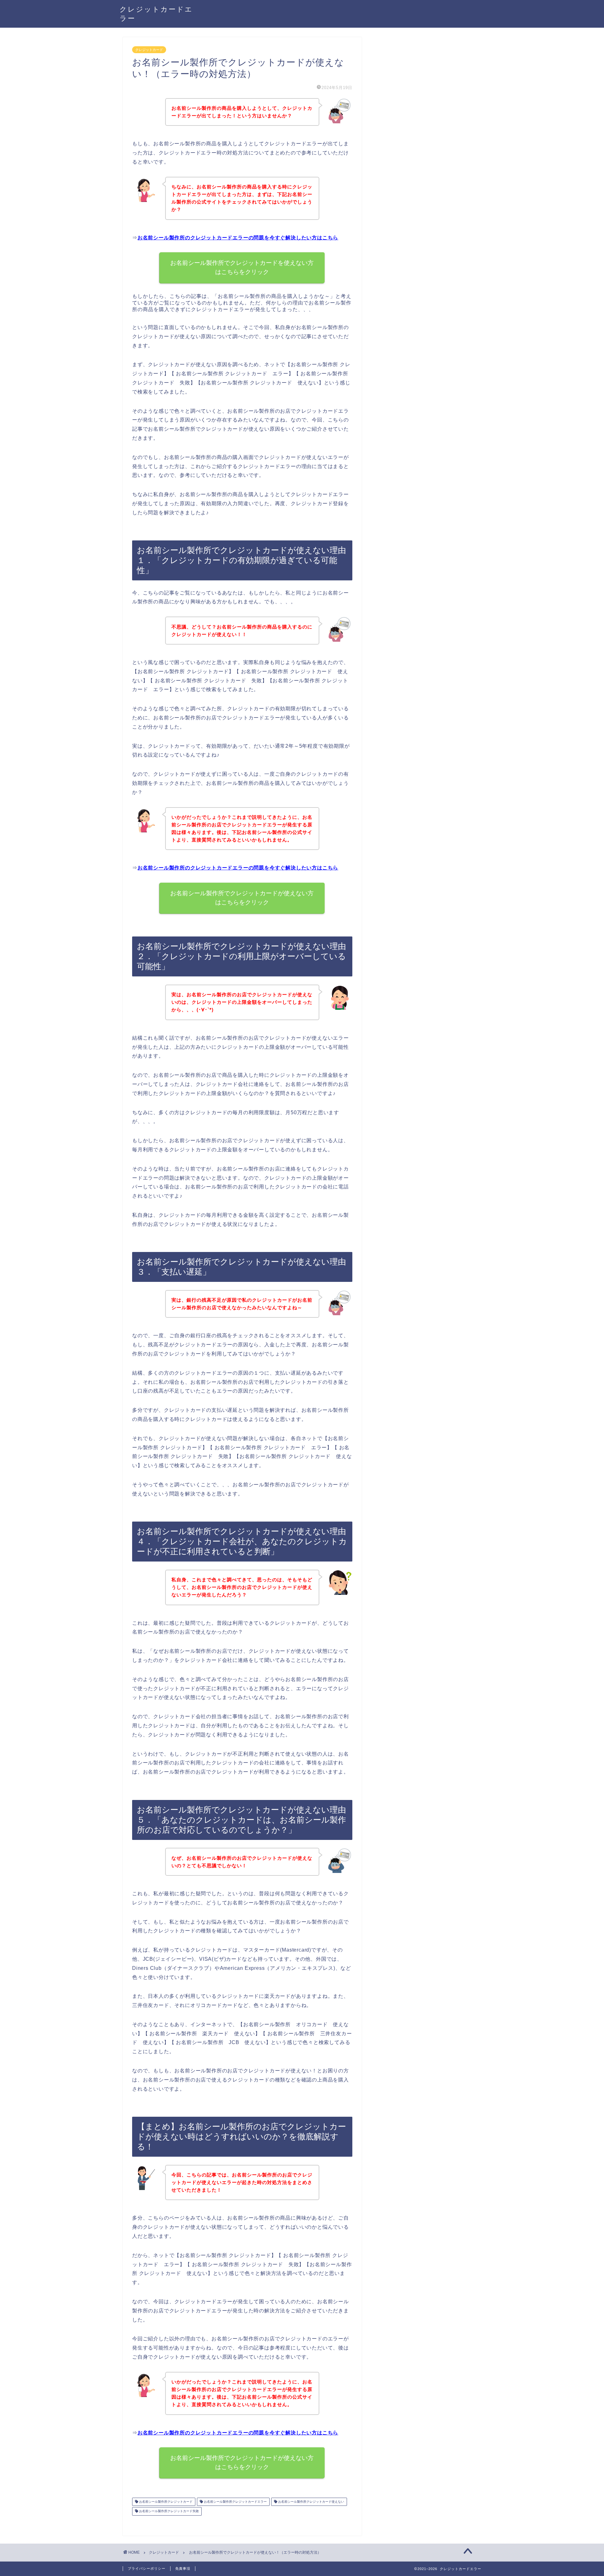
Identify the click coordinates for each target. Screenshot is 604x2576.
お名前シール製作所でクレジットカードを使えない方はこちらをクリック (242, 267)
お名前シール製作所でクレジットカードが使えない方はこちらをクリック (242, 898)
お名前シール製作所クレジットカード (165, 2502)
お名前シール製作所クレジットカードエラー (235, 2502)
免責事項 (183, 2568)
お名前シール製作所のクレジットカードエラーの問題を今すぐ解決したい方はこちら (238, 238)
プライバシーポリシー (147, 2568)
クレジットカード (149, 50)
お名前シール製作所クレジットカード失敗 (168, 2511)
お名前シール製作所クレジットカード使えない (311, 2502)
